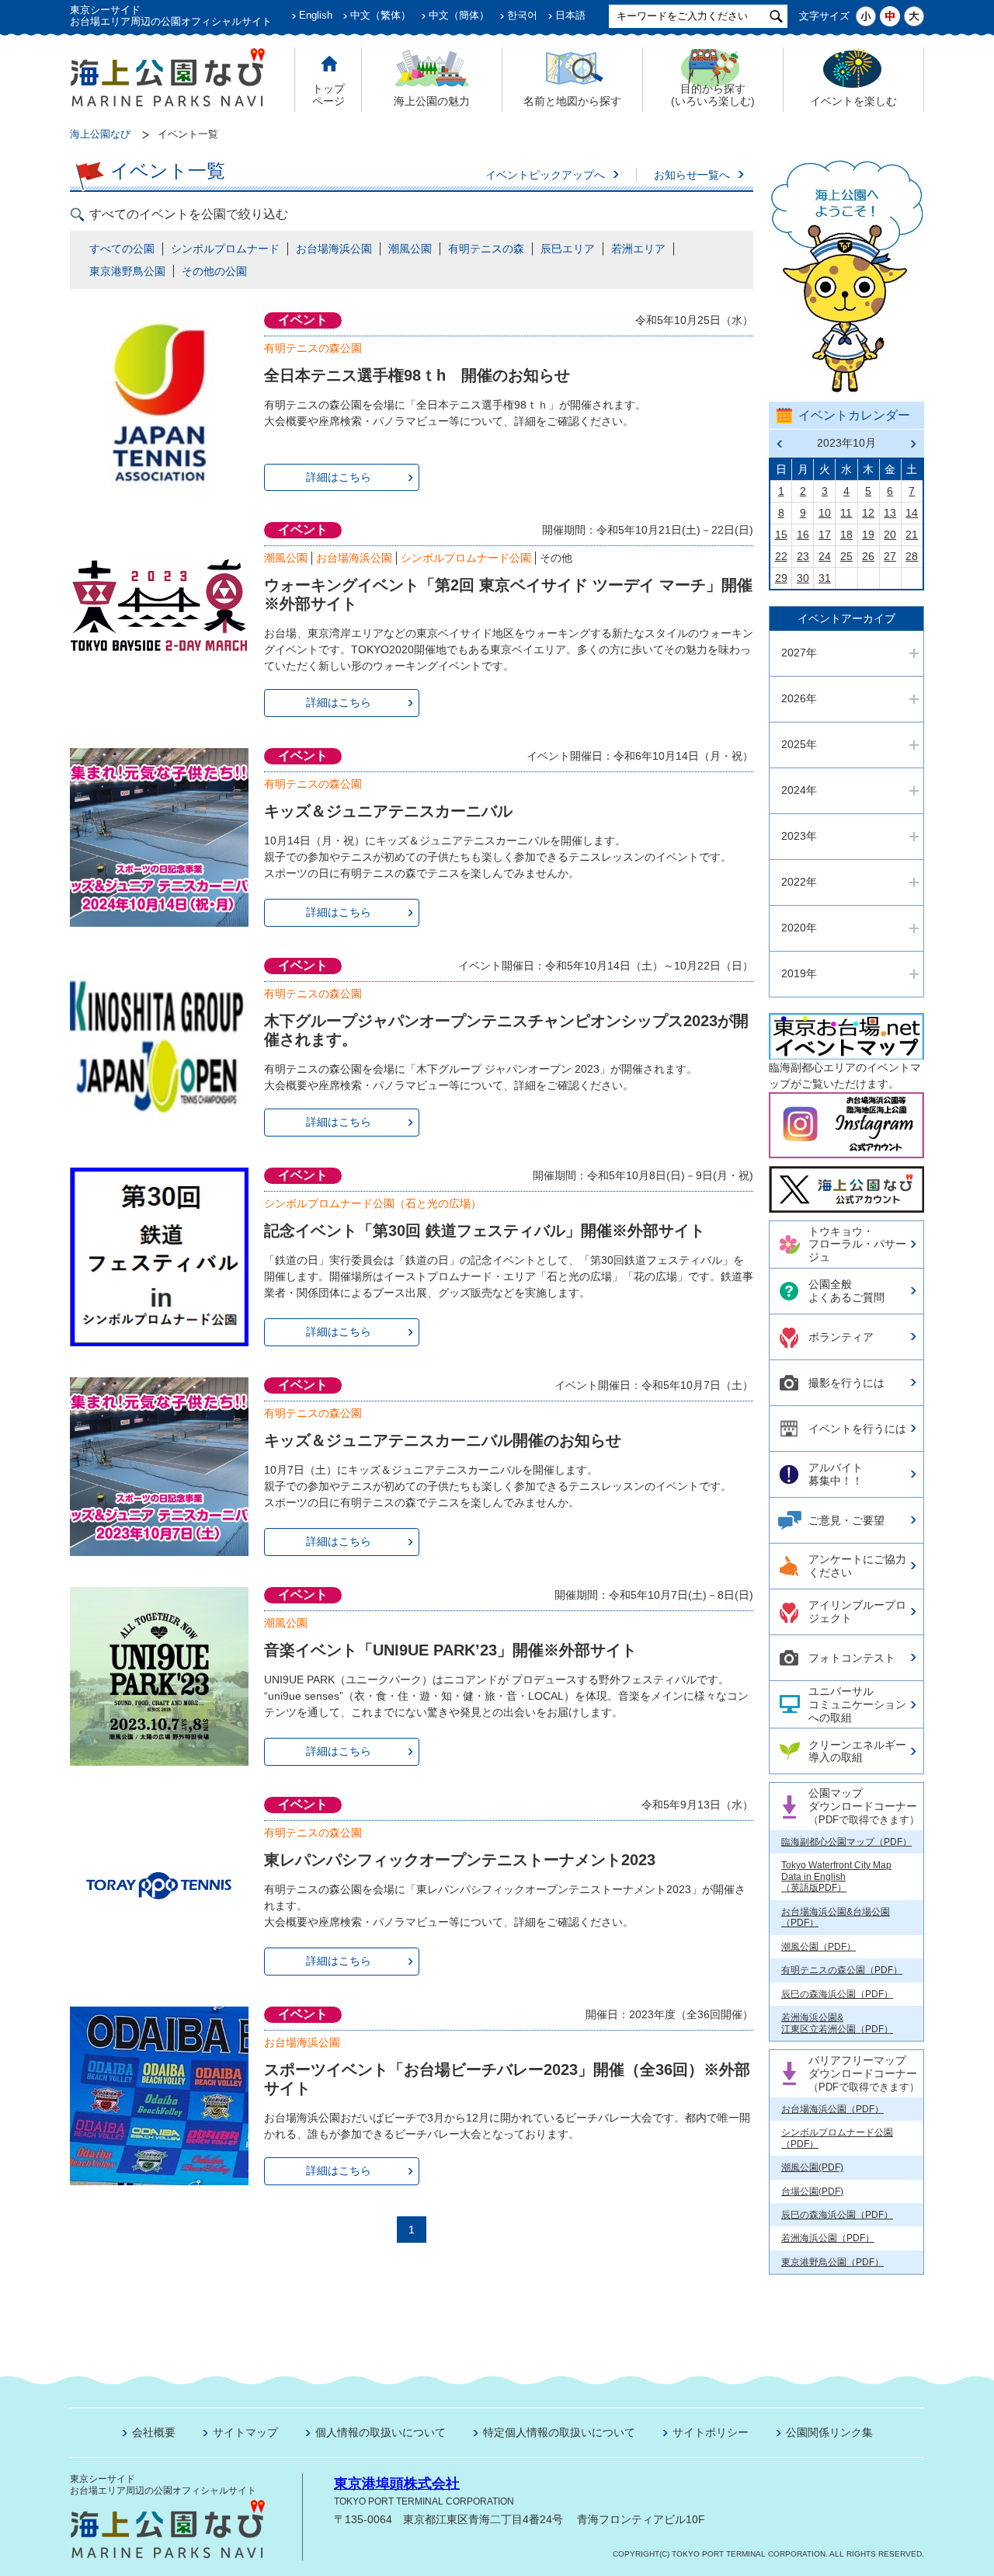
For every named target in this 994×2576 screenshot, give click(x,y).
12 (868, 513)
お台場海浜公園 (334, 249)
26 (868, 556)
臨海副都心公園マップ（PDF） (846, 1842)
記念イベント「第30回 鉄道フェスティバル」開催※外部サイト (485, 1231)
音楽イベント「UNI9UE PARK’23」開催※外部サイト (450, 1650)
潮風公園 (410, 249)
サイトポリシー (711, 2432)
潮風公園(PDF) (812, 2167)
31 (825, 578)
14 (912, 513)
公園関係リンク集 (829, 2432)
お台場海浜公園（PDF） (832, 2109)
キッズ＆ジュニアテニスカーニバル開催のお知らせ (443, 1440)
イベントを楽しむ (853, 101)
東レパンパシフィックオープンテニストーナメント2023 (460, 1860)
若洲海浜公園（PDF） (828, 2238)
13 (890, 513)
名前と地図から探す (572, 101)
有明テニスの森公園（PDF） (842, 1970)
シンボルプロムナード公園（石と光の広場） (373, 1203)
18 (846, 534)
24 (825, 556)
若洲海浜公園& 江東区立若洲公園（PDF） (837, 2023)
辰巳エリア (568, 249)
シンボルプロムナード (225, 249)
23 (803, 556)
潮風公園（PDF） (818, 1947)
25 (846, 556)
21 (912, 534)
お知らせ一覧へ (692, 175)
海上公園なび (100, 134)
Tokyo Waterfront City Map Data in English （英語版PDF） (836, 1876)
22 (781, 556)
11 (846, 513)
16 (803, 534)
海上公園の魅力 (432, 101)
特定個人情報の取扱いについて (559, 2432)
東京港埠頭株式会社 (397, 2484)
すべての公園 (122, 249)
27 (890, 556)
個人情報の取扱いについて (381, 2432)
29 (781, 578)
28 (912, 556)
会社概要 (154, 2432)
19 (868, 534)
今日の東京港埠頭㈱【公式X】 (846, 1183)
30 (803, 578)
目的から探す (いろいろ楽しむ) (713, 95)
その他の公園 (214, 271)
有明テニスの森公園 (313, 348)
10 (825, 513)
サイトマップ (245, 2432)
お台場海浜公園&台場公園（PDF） (836, 1917)
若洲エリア (638, 249)
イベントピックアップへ (545, 175)
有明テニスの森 (486, 249)
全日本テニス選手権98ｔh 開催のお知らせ (417, 375)
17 (825, 534)
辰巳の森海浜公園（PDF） (837, 1994)
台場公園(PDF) (812, 2191)
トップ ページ (328, 95)
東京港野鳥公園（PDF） (832, 2262)
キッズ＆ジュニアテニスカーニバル (388, 811)
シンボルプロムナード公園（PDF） (837, 2138)
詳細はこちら (339, 477)
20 (890, 534)
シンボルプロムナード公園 (466, 558)
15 (781, 534)
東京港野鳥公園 (127, 271)
